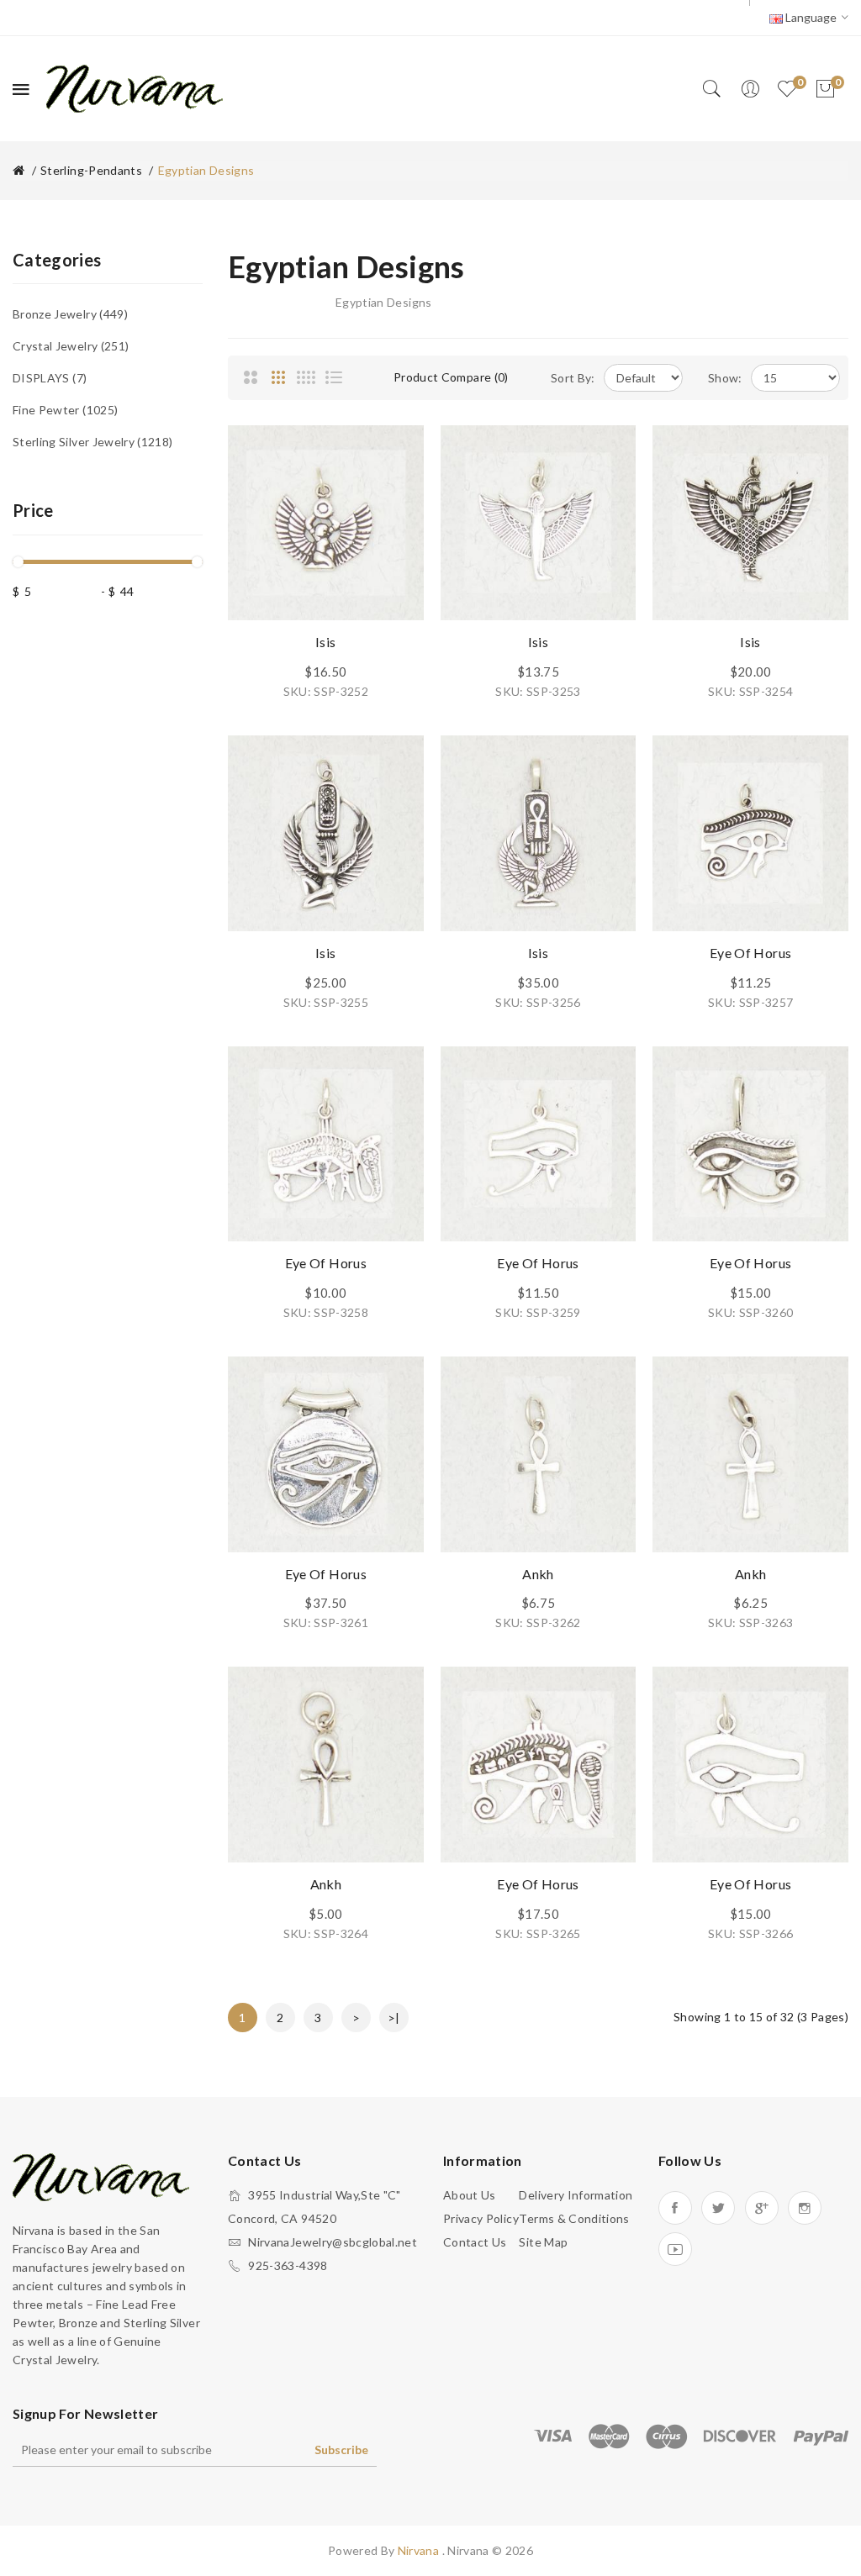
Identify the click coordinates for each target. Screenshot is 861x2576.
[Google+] (762, 2208)
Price (33, 510)
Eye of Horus (750, 953)
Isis (325, 642)
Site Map (543, 2242)
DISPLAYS (48, 378)
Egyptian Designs (206, 170)
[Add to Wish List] (394, 455)
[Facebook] (675, 2208)
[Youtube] (675, 2249)
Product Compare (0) (451, 377)
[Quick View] (394, 530)
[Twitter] (718, 2208)
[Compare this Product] (394, 493)
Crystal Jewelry (69, 346)
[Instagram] (805, 2208)
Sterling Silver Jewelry (91, 442)
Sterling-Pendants (91, 170)
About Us (470, 2195)
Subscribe (341, 2450)
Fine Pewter (63, 410)
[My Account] (750, 89)
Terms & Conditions (574, 2218)
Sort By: (573, 378)
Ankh (538, 1574)
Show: (725, 378)
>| (394, 2018)
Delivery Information (576, 2195)
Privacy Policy (481, 2218)
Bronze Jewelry (69, 314)
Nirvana (420, 2550)
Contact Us (475, 2242)
